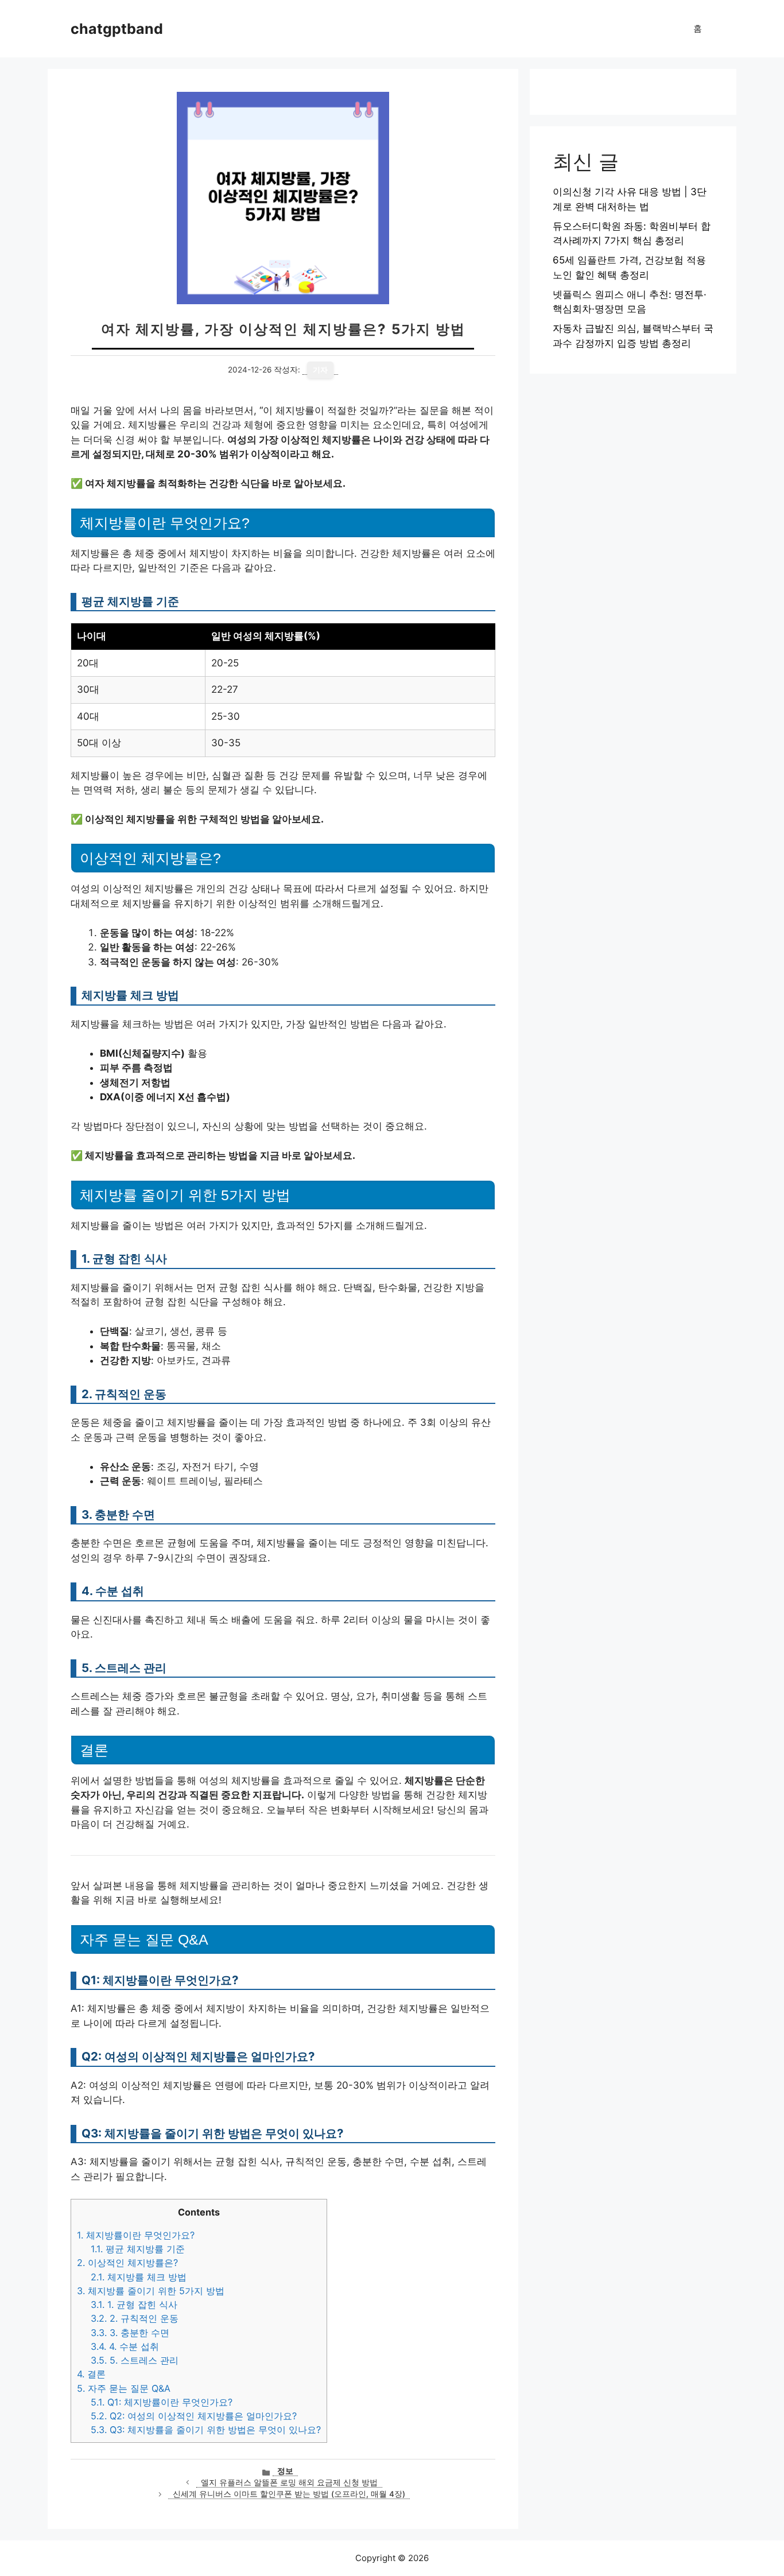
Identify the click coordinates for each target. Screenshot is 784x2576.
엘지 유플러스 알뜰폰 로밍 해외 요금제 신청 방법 (289, 2482)
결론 (91, 2374)
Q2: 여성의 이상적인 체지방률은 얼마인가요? (194, 2416)
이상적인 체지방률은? (127, 2263)
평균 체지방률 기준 (138, 2249)
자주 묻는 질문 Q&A (124, 2388)
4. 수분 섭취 (125, 2346)
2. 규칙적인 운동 (135, 2318)
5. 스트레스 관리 (135, 2360)
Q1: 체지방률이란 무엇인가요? (162, 2402)
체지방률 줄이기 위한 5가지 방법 (151, 2291)
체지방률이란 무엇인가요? (136, 2235)
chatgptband (117, 29)
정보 (285, 2471)
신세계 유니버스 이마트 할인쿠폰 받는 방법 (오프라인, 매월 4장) (289, 2494)
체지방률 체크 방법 (139, 2277)
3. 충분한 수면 (130, 2333)
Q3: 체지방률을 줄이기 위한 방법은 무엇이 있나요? (206, 2430)
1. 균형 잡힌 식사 (134, 2305)
